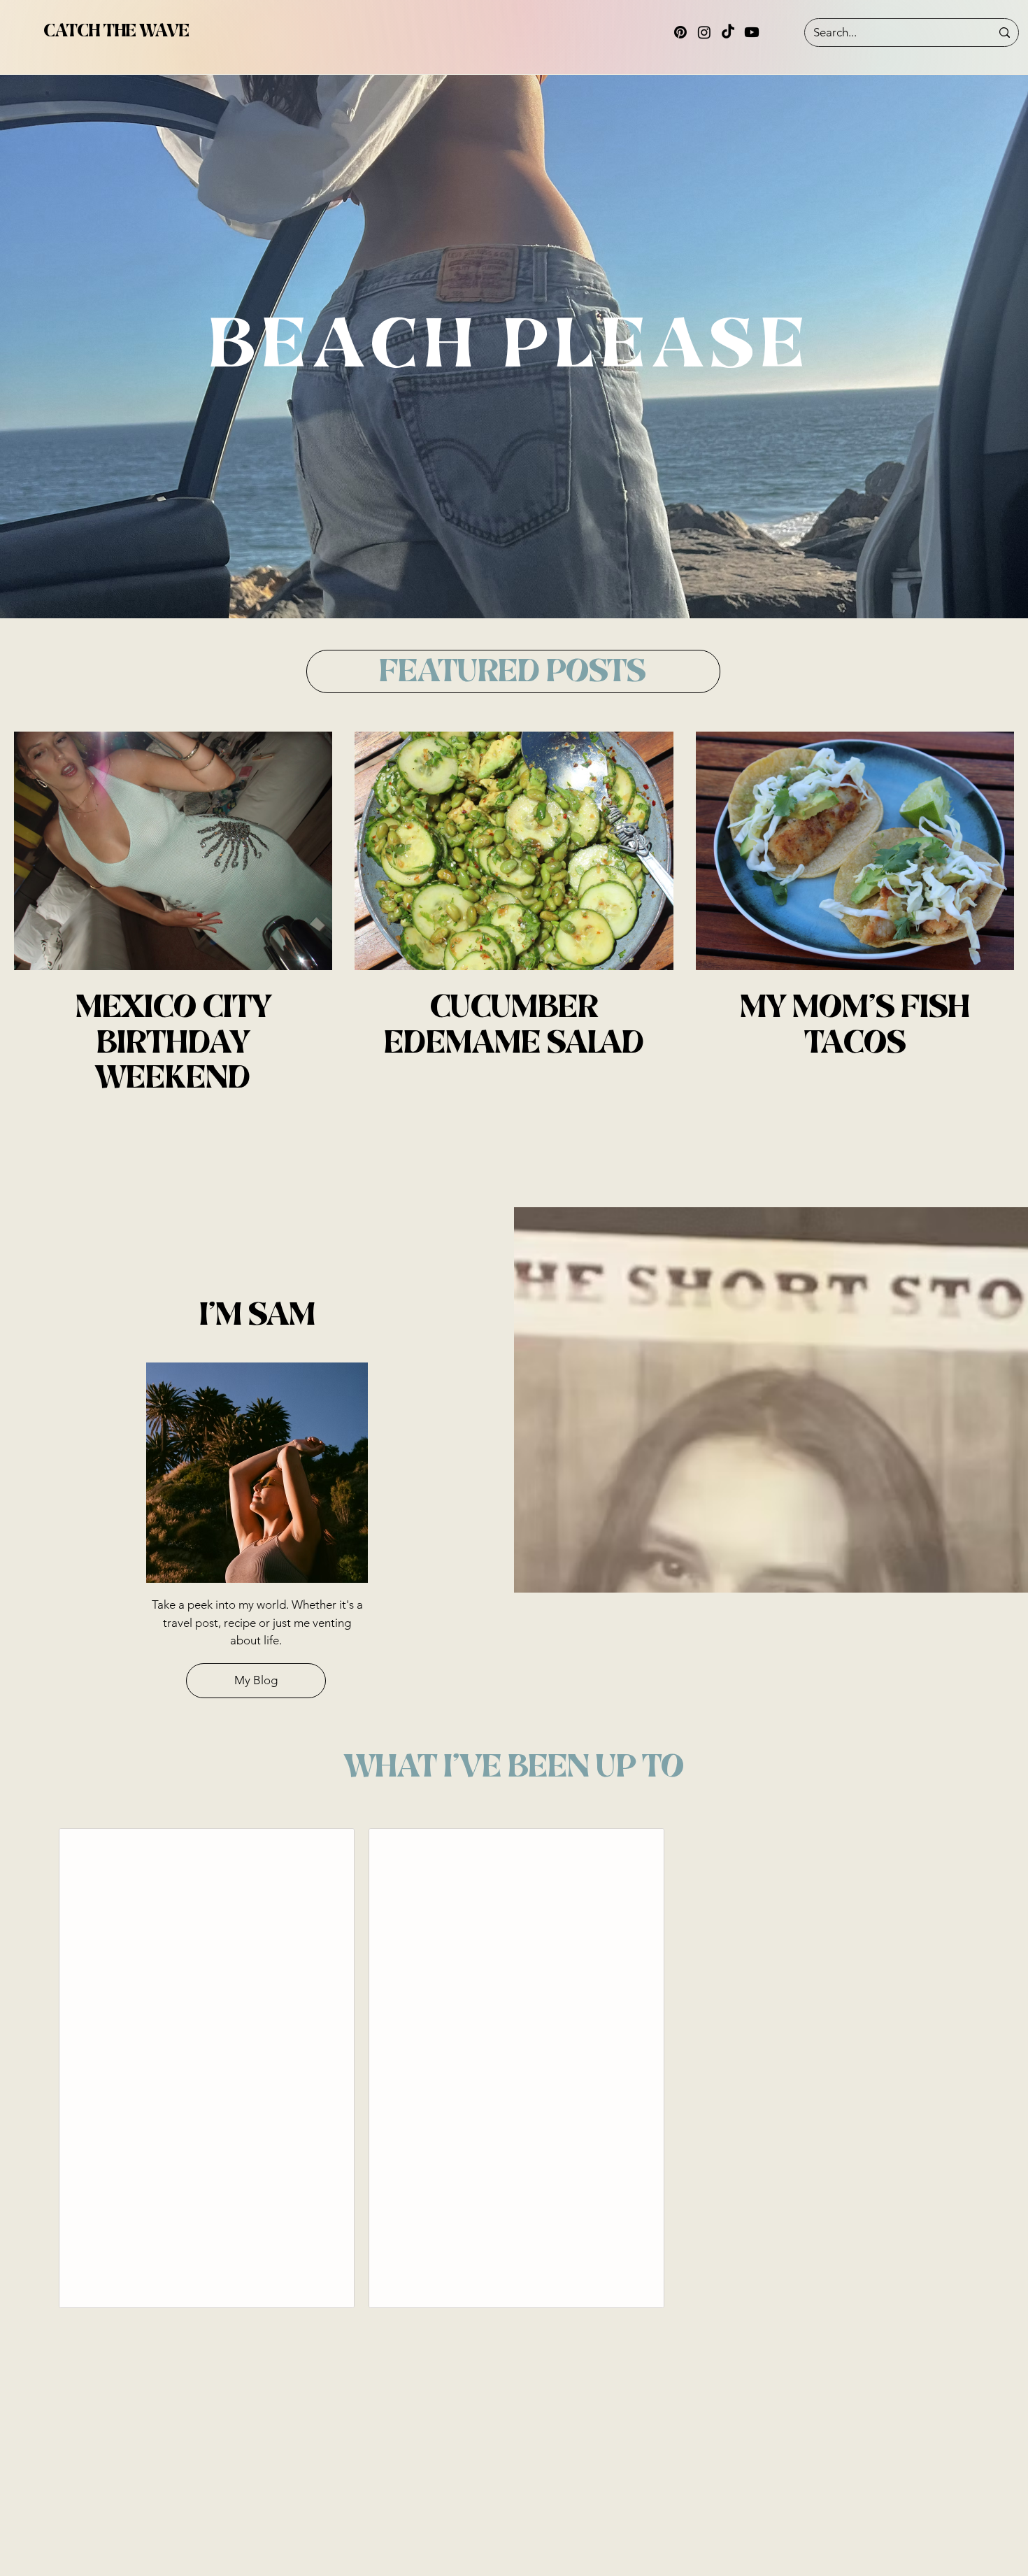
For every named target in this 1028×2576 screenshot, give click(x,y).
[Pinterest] (680, 32)
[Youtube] (752, 32)
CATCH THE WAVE (116, 31)
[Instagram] (704, 32)
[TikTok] (728, 32)
